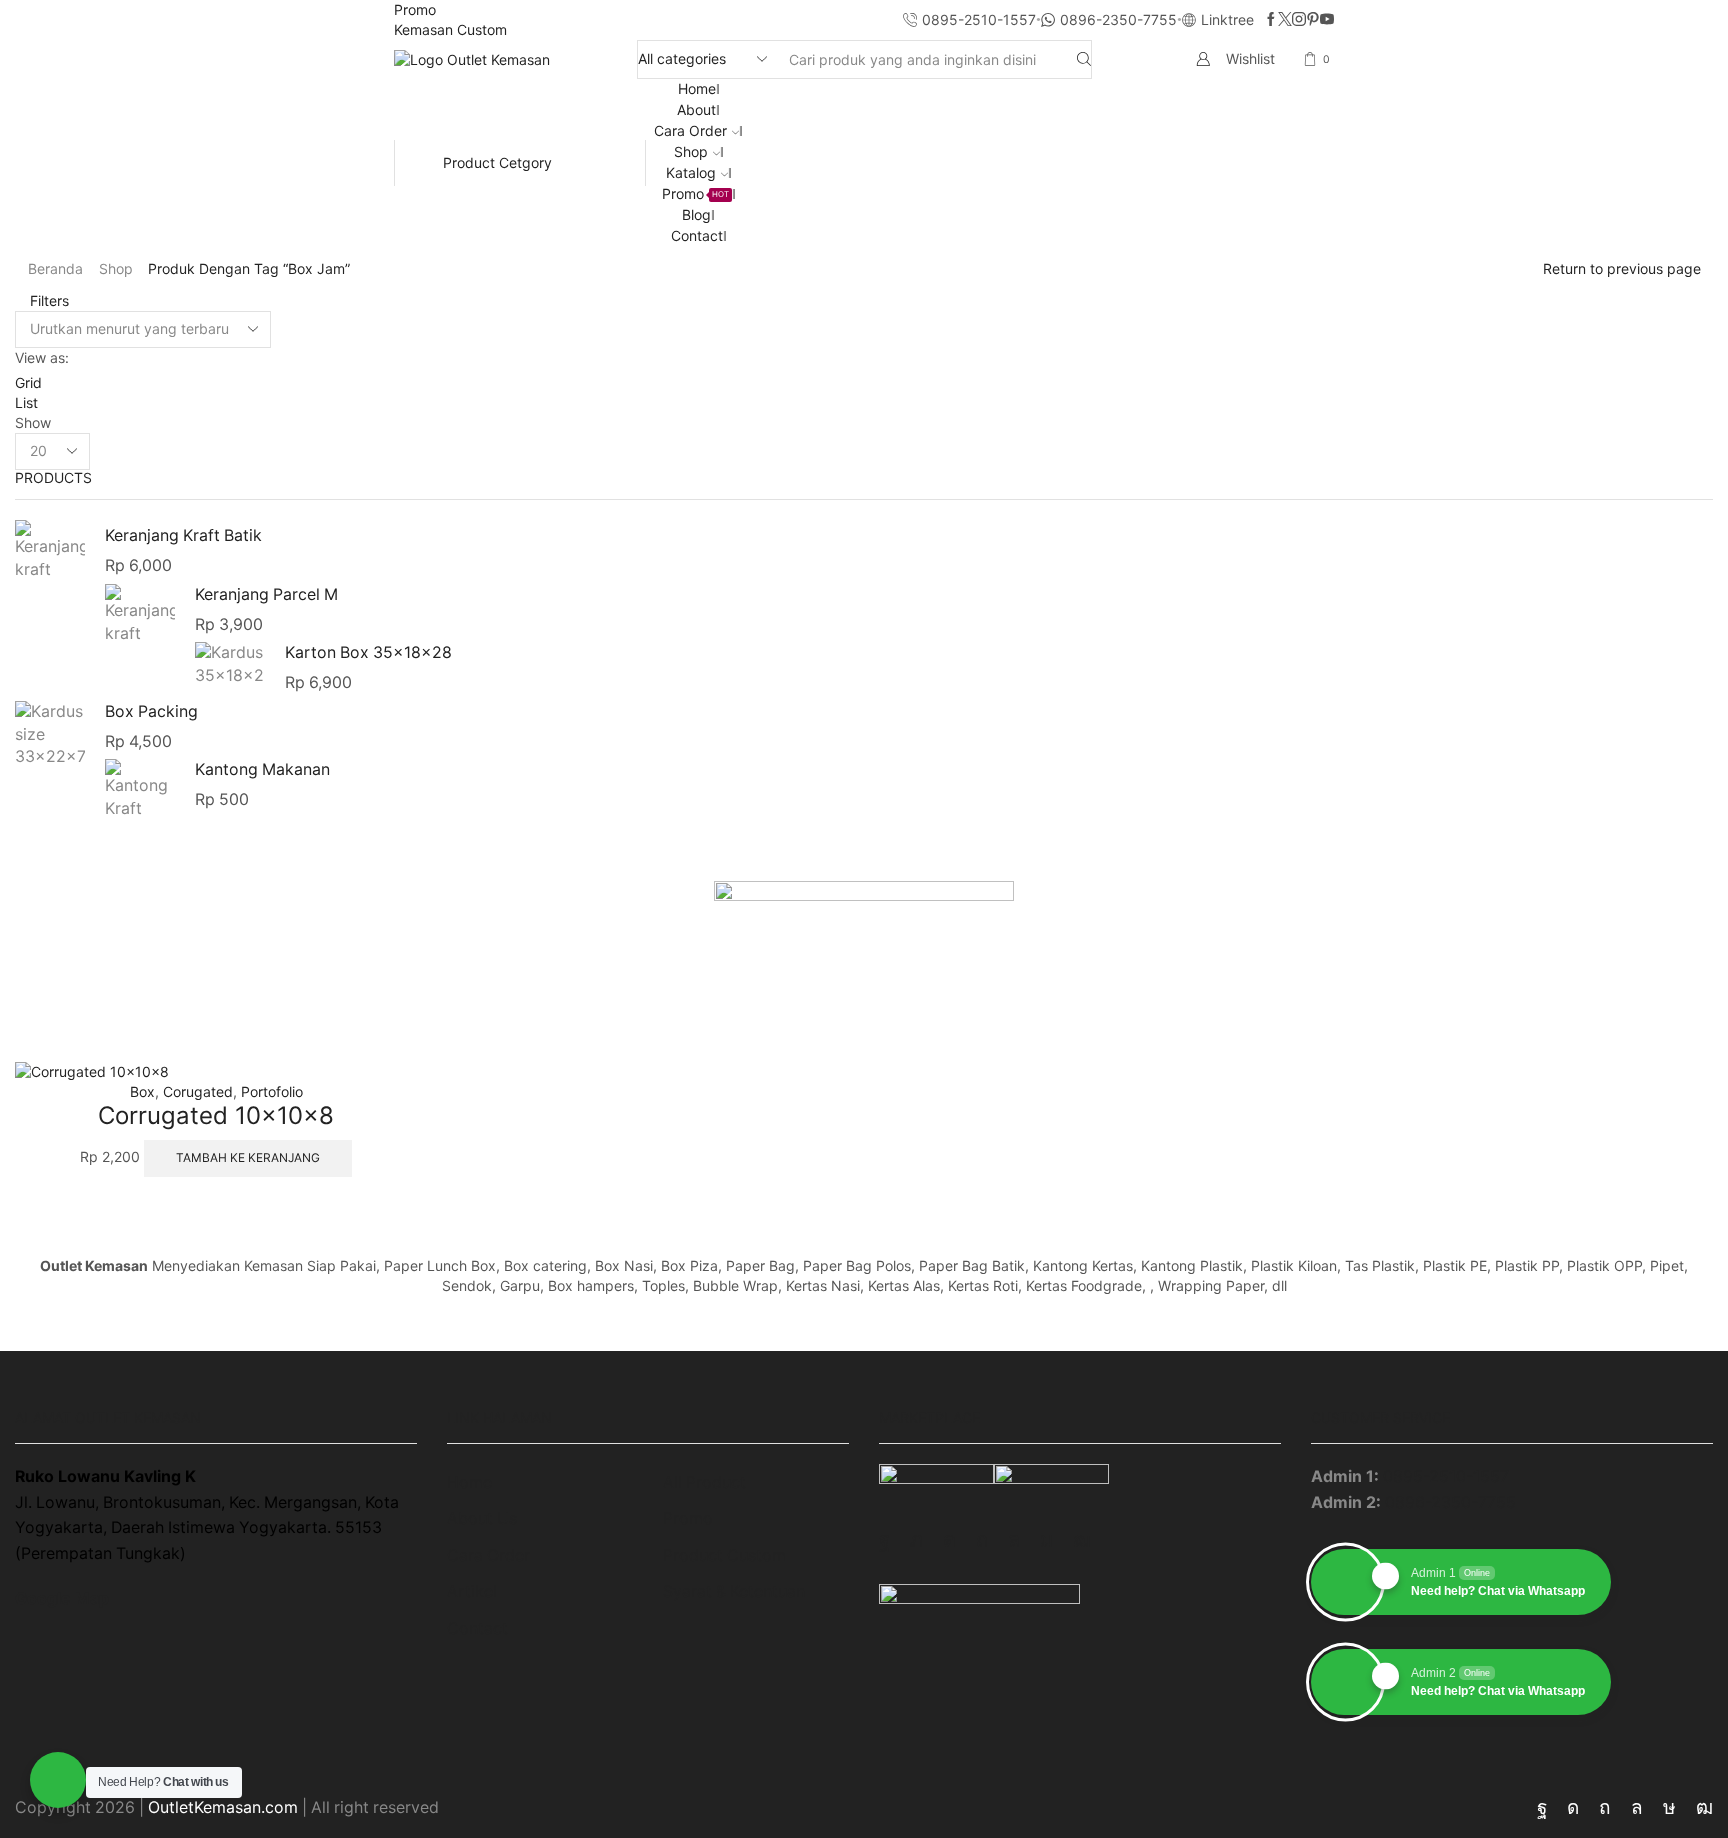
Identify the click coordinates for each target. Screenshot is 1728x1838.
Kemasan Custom (450, 29)
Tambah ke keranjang (248, 1157)
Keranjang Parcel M (266, 594)
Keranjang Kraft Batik (183, 535)
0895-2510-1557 (1446, 1476)
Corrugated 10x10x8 (216, 1115)
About (696, 109)
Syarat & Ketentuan (734, 1591)
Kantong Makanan (262, 769)
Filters (47, 300)
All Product (704, 1482)
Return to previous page (1622, 268)
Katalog (691, 172)
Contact (697, 235)
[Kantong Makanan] (140, 787)
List (26, 402)
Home (697, 88)
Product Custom (724, 1555)
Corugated (198, 1091)
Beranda (55, 268)
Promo (415, 9)
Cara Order (690, 130)
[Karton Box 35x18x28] (230, 665)
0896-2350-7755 (1450, 1502)
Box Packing (151, 711)
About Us (482, 1518)
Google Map (62, 1598)
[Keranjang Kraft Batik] (50, 553)
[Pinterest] (1313, 20)
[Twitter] (1285, 20)
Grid (28, 382)
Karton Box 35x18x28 (368, 652)
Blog (696, 214)
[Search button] (1084, 59)
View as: (42, 357)
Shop (691, 151)
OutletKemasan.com (223, 1807)
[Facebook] (1271, 20)
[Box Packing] (50, 734)
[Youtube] (1327, 20)
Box (142, 1091)
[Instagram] (1299, 20)
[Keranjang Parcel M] (140, 614)
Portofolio (272, 1091)
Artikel (472, 1591)
